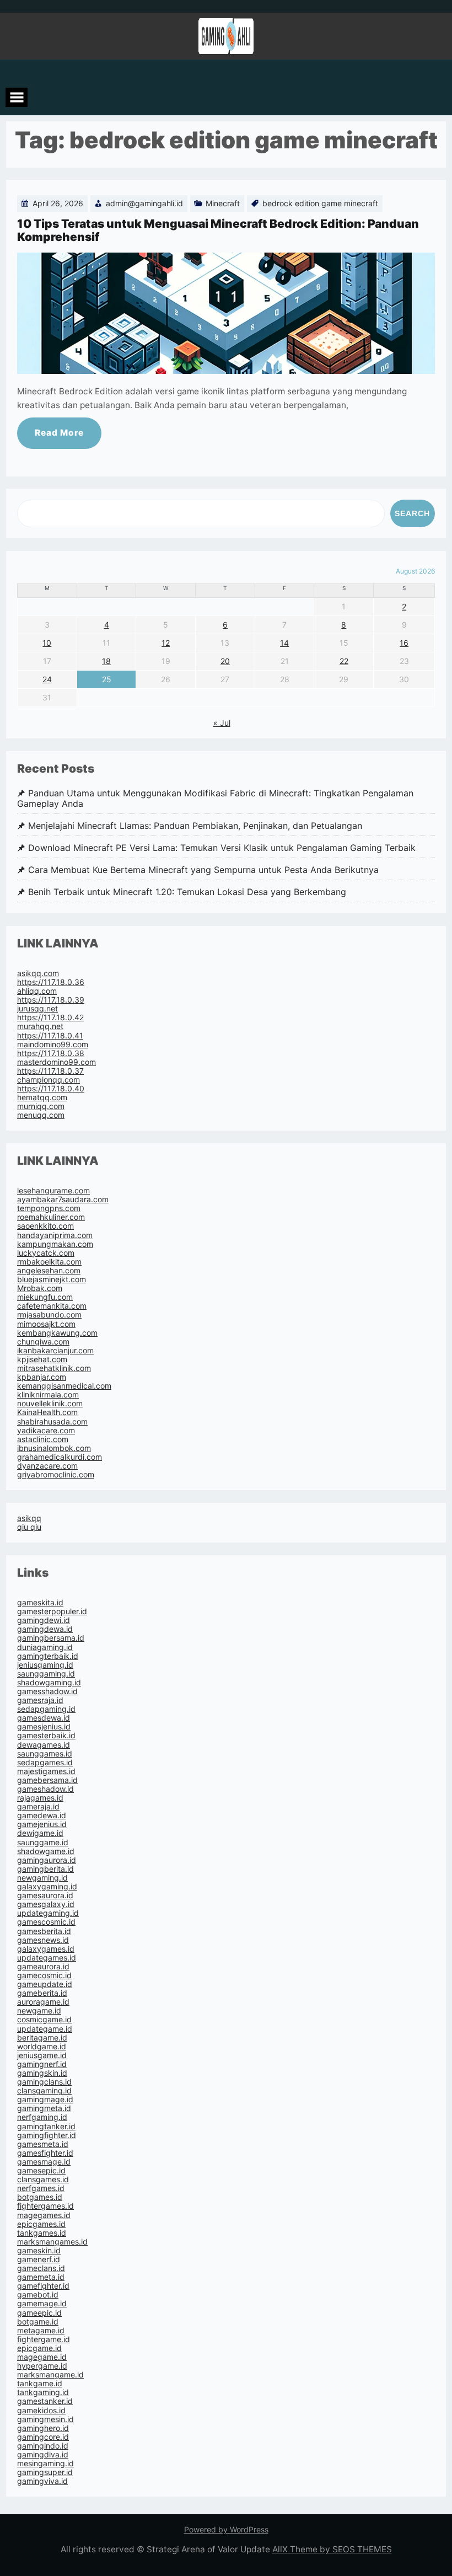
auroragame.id (43, 2002)
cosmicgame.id (44, 2019)
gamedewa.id (42, 1815)
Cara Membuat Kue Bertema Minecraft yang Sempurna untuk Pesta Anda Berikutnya (203, 870)
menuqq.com (41, 1115)
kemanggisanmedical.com (64, 1386)
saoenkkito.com (45, 1226)
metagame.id (41, 2330)
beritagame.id (42, 2037)
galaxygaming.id (47, 1886)
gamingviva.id (42, 2481)
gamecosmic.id (44, 1975)
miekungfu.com (45, 1297)
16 (404, 643)
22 (344, 661)
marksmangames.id (52, 2242)
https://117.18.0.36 (51, 982)
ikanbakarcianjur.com (55, 1350)
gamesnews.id (43, 1940)
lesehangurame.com (53, 1190)
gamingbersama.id (51, 1638)
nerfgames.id (41, 2188)
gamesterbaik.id (46, 1735)
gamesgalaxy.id (46, 1904)
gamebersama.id (47, 1780)
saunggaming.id (46, 1673)
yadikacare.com (46, 1430)
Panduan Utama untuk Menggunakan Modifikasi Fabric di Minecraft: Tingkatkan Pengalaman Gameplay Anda (215, 799)
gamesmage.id (44, 2162)
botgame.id (38, 2321)
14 (284, 643)
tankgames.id (42, 2233)
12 (166, 643)
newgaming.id (42, 1878)
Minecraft (223, 203)
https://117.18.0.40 (51, 1088)
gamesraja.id (40, 1700)
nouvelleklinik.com (50, 1403)
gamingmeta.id (44, 2108)
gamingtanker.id (46, 2126)
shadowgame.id (46, 1851)
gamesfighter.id (45, 2153)
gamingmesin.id (45, 2419)
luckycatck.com (46, 1253)
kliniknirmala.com (48, 1394)
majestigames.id (46, 1771)
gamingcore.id (43, 2437)
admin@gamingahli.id (144, 203)
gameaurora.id (43, 1966)
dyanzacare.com (47, 1466)
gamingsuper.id (45, 2472)
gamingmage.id (45, 2099)
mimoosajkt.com (46, 1324)
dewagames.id (44, 1745)
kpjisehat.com (42, 1359)
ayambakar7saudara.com (63, 1199)
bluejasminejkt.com (52, 1279)
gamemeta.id (41, 2277)
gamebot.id (38, 2294)
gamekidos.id (41, 2410)
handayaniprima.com (55, 1235)
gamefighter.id (43, 2286)
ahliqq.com (37, 991)
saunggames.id (45, 1753)
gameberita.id (42, 1993)
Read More (59, 433)
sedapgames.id (45, 1762)
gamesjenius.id (44, 1726)
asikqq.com (38, 973)
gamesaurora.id (45, 1895)
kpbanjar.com (42, 1377)
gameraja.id (38, 1806)
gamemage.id (42, 2303)
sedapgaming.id (46, 1709)
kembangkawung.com (57, 1333)
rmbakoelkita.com (49, 1262)
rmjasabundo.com (49, 1314)
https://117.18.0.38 (51, 1053)
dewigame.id (40, 1833)
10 (47, 643)
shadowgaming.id (49, 1682)
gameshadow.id (45, 1789)
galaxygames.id (46, 1949)
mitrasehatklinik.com (54, 1368)
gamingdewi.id (44, 1620)
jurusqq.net (37, 1008)
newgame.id (39, 2010)
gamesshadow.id (47, 1691)
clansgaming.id (44, 2090)
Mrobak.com (40, 1288)
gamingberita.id (45, 1869)
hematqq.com (42, 1097)
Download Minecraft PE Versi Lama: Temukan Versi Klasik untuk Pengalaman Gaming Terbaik (222, 848)
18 (106, 661)
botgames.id (40, 2197)
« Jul (222, 723)
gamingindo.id (43, 2446)
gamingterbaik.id (48, 1656)
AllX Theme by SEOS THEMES (332, 2549)
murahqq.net (40, 1026)
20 (225, 661)
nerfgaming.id (42, 2117)
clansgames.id (43, 2179)
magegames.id (44, 2215)
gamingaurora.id (47, 1860)
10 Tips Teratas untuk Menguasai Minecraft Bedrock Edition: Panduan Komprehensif (218, 230)
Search (412, 513)
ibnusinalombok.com (54, 1448)
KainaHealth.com (47, 1412)
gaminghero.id (43, 2428)
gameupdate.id (45, 1984)
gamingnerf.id (42, 2064)
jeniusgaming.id (45, 1665)
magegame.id (42, 2357)
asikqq (29, 1518)
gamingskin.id (42, 2073)
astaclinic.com (43, 1439)
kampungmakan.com (55, 1244)
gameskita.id (40, 1602)
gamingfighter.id (47, 2135)
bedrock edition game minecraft (320, 203)
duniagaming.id (45, 1647)
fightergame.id (44, 2339)
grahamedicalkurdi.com (60, 1457)
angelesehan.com (49, 1270)
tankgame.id (40, 2383)
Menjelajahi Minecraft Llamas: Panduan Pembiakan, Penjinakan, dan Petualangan (195, 826)
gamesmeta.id (43, 2144)
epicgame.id (39, 2348)
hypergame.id (42, 2366)
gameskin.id (39, 2250)
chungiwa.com (43, 1341)
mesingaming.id (45, 2463)
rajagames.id (40, 1798)
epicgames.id (41, 2224)
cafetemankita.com (52, 1306)
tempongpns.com (49, 1208)
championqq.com (49, 1080)
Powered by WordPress (226, 2529)
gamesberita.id (44, 1931)
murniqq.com (41, 1106)
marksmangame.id (50, 2374)
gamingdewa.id (45, 1629)
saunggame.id (43, 1842)
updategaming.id (48, 1913)
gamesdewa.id (44, 1718)
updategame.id (45, 2029)
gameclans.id (41, 2268)
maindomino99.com (53, 1044)
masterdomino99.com (57, 1062)
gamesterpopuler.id (52, 1611)
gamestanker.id (45, 2401)
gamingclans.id (44, 2082)
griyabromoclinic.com (56, 1474)
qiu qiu (29, 1527)
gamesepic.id (41, 2170)
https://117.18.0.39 (51, 1000)
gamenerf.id (39, 2259)
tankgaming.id (43, 2392)
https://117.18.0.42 (50, 1017)
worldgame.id (42, 2046)
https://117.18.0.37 (50, 1071)
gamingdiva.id (43, 2454)
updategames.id (47, 1958)
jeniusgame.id (42, 2055)
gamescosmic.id (46, 1922)
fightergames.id (45, 2206)
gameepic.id (39, 2313)
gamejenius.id (42, 1824)
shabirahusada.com (52, 1421)
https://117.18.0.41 (50, 1035)
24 (47, 679)
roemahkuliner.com (51, 1217)
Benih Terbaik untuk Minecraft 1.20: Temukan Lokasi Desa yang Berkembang (187, 892)
